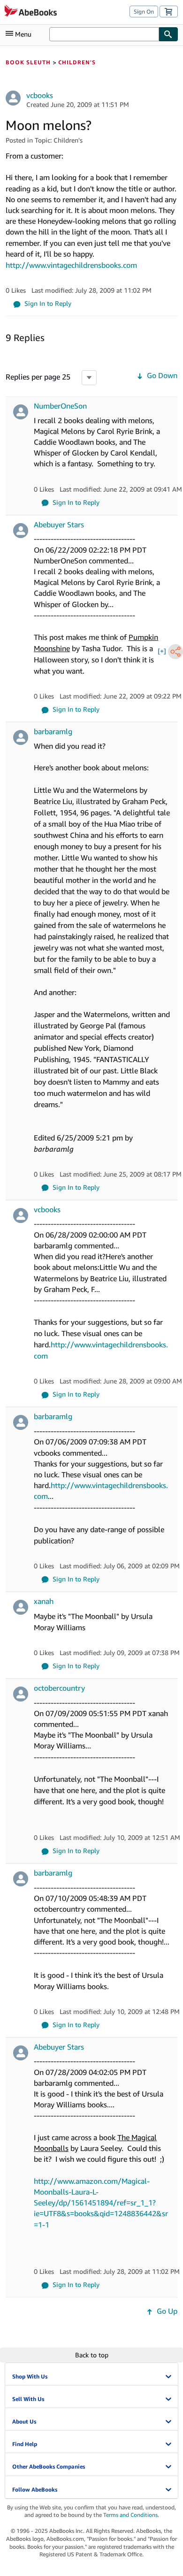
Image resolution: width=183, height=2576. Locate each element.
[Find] (168, 34)
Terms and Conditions (130, 2515)
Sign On (144, 11)
